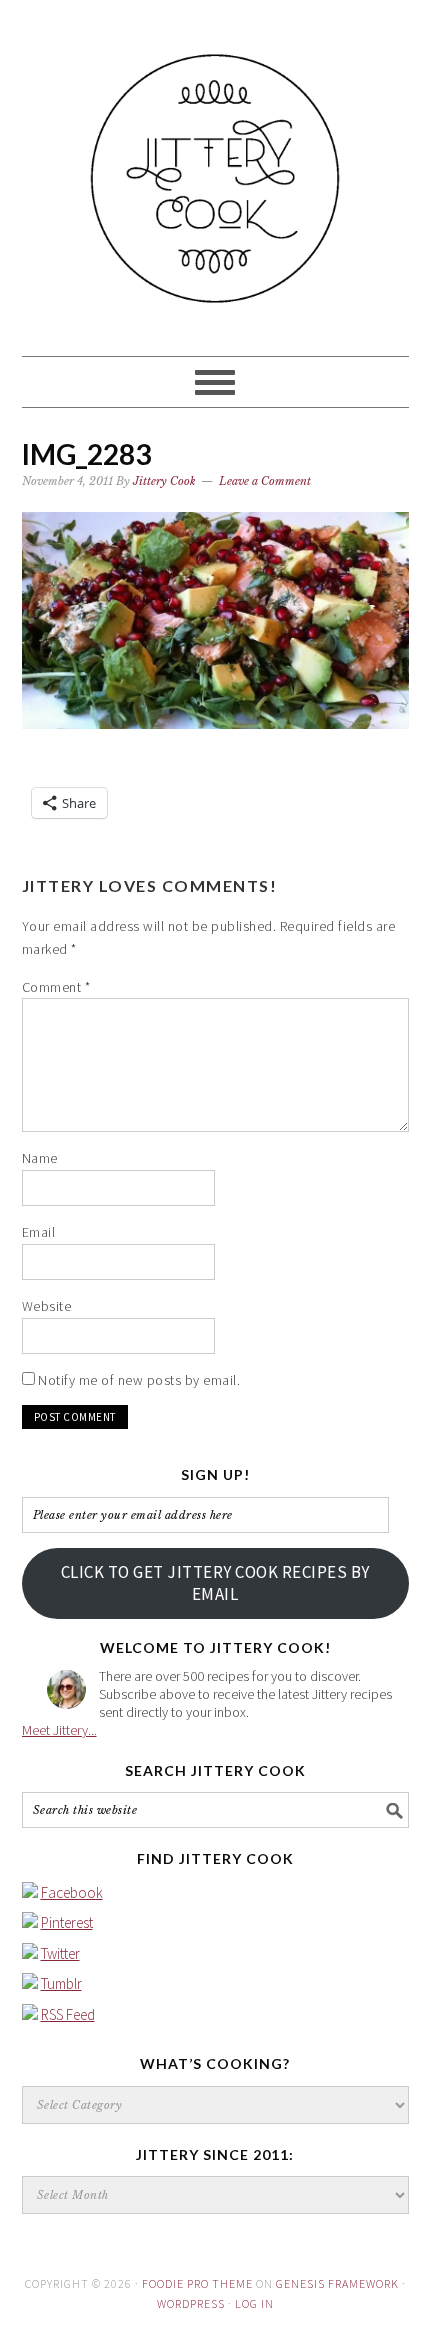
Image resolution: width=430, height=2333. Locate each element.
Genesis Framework (337, 2283)
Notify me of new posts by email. (139, 1380)
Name (40, 1158)
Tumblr (61, 1983)
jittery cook (215, 169)
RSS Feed (68, 2014)
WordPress (191, 2303)
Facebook (72, 1892)
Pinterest (67, 1922)
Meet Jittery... (59, 1730)
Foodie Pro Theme (197, 2283)
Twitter (60, 1953)
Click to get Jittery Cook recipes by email (215, 1583)
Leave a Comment (265, 481)
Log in (254, 2303)
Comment (56, 987)
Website (47, 1306)
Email (39, 1232)
